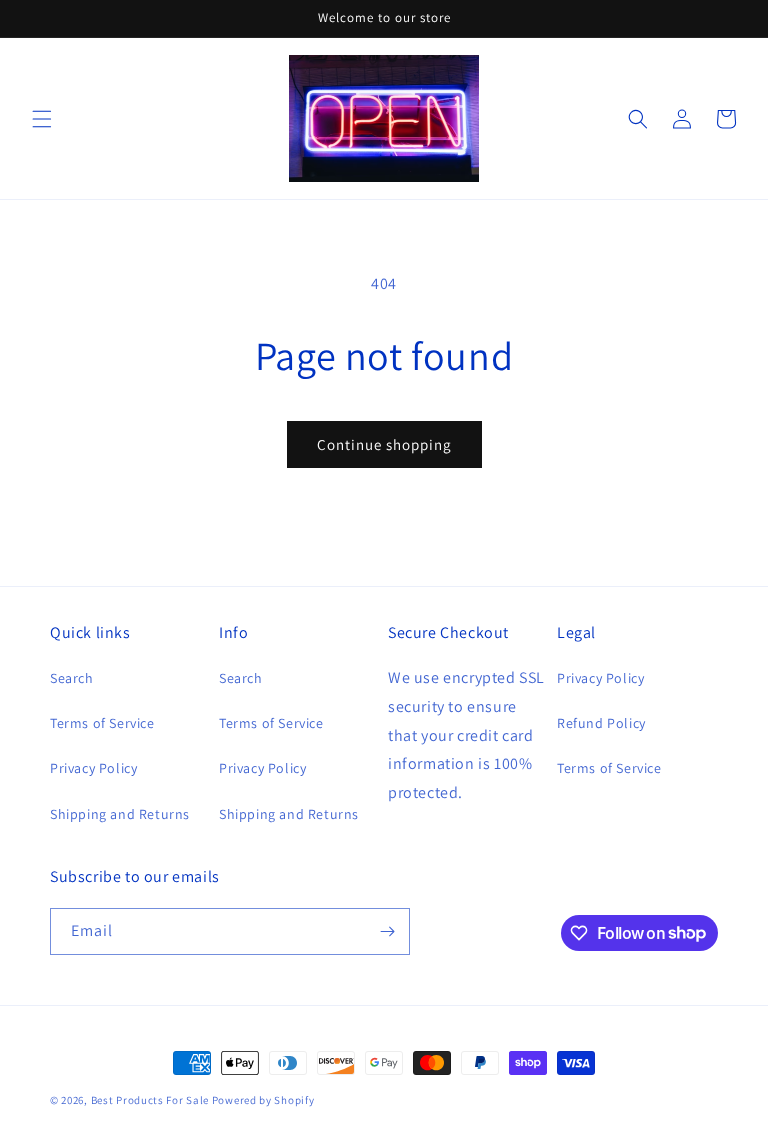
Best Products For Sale (150, 1100)
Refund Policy (601, 723)
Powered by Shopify (263, 1100)
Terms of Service (102, 723)
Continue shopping (384, 444)
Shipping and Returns (120, 814)
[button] (42, 119)
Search (72, 678)
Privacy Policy (93, 768)
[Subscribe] (387, 931)
